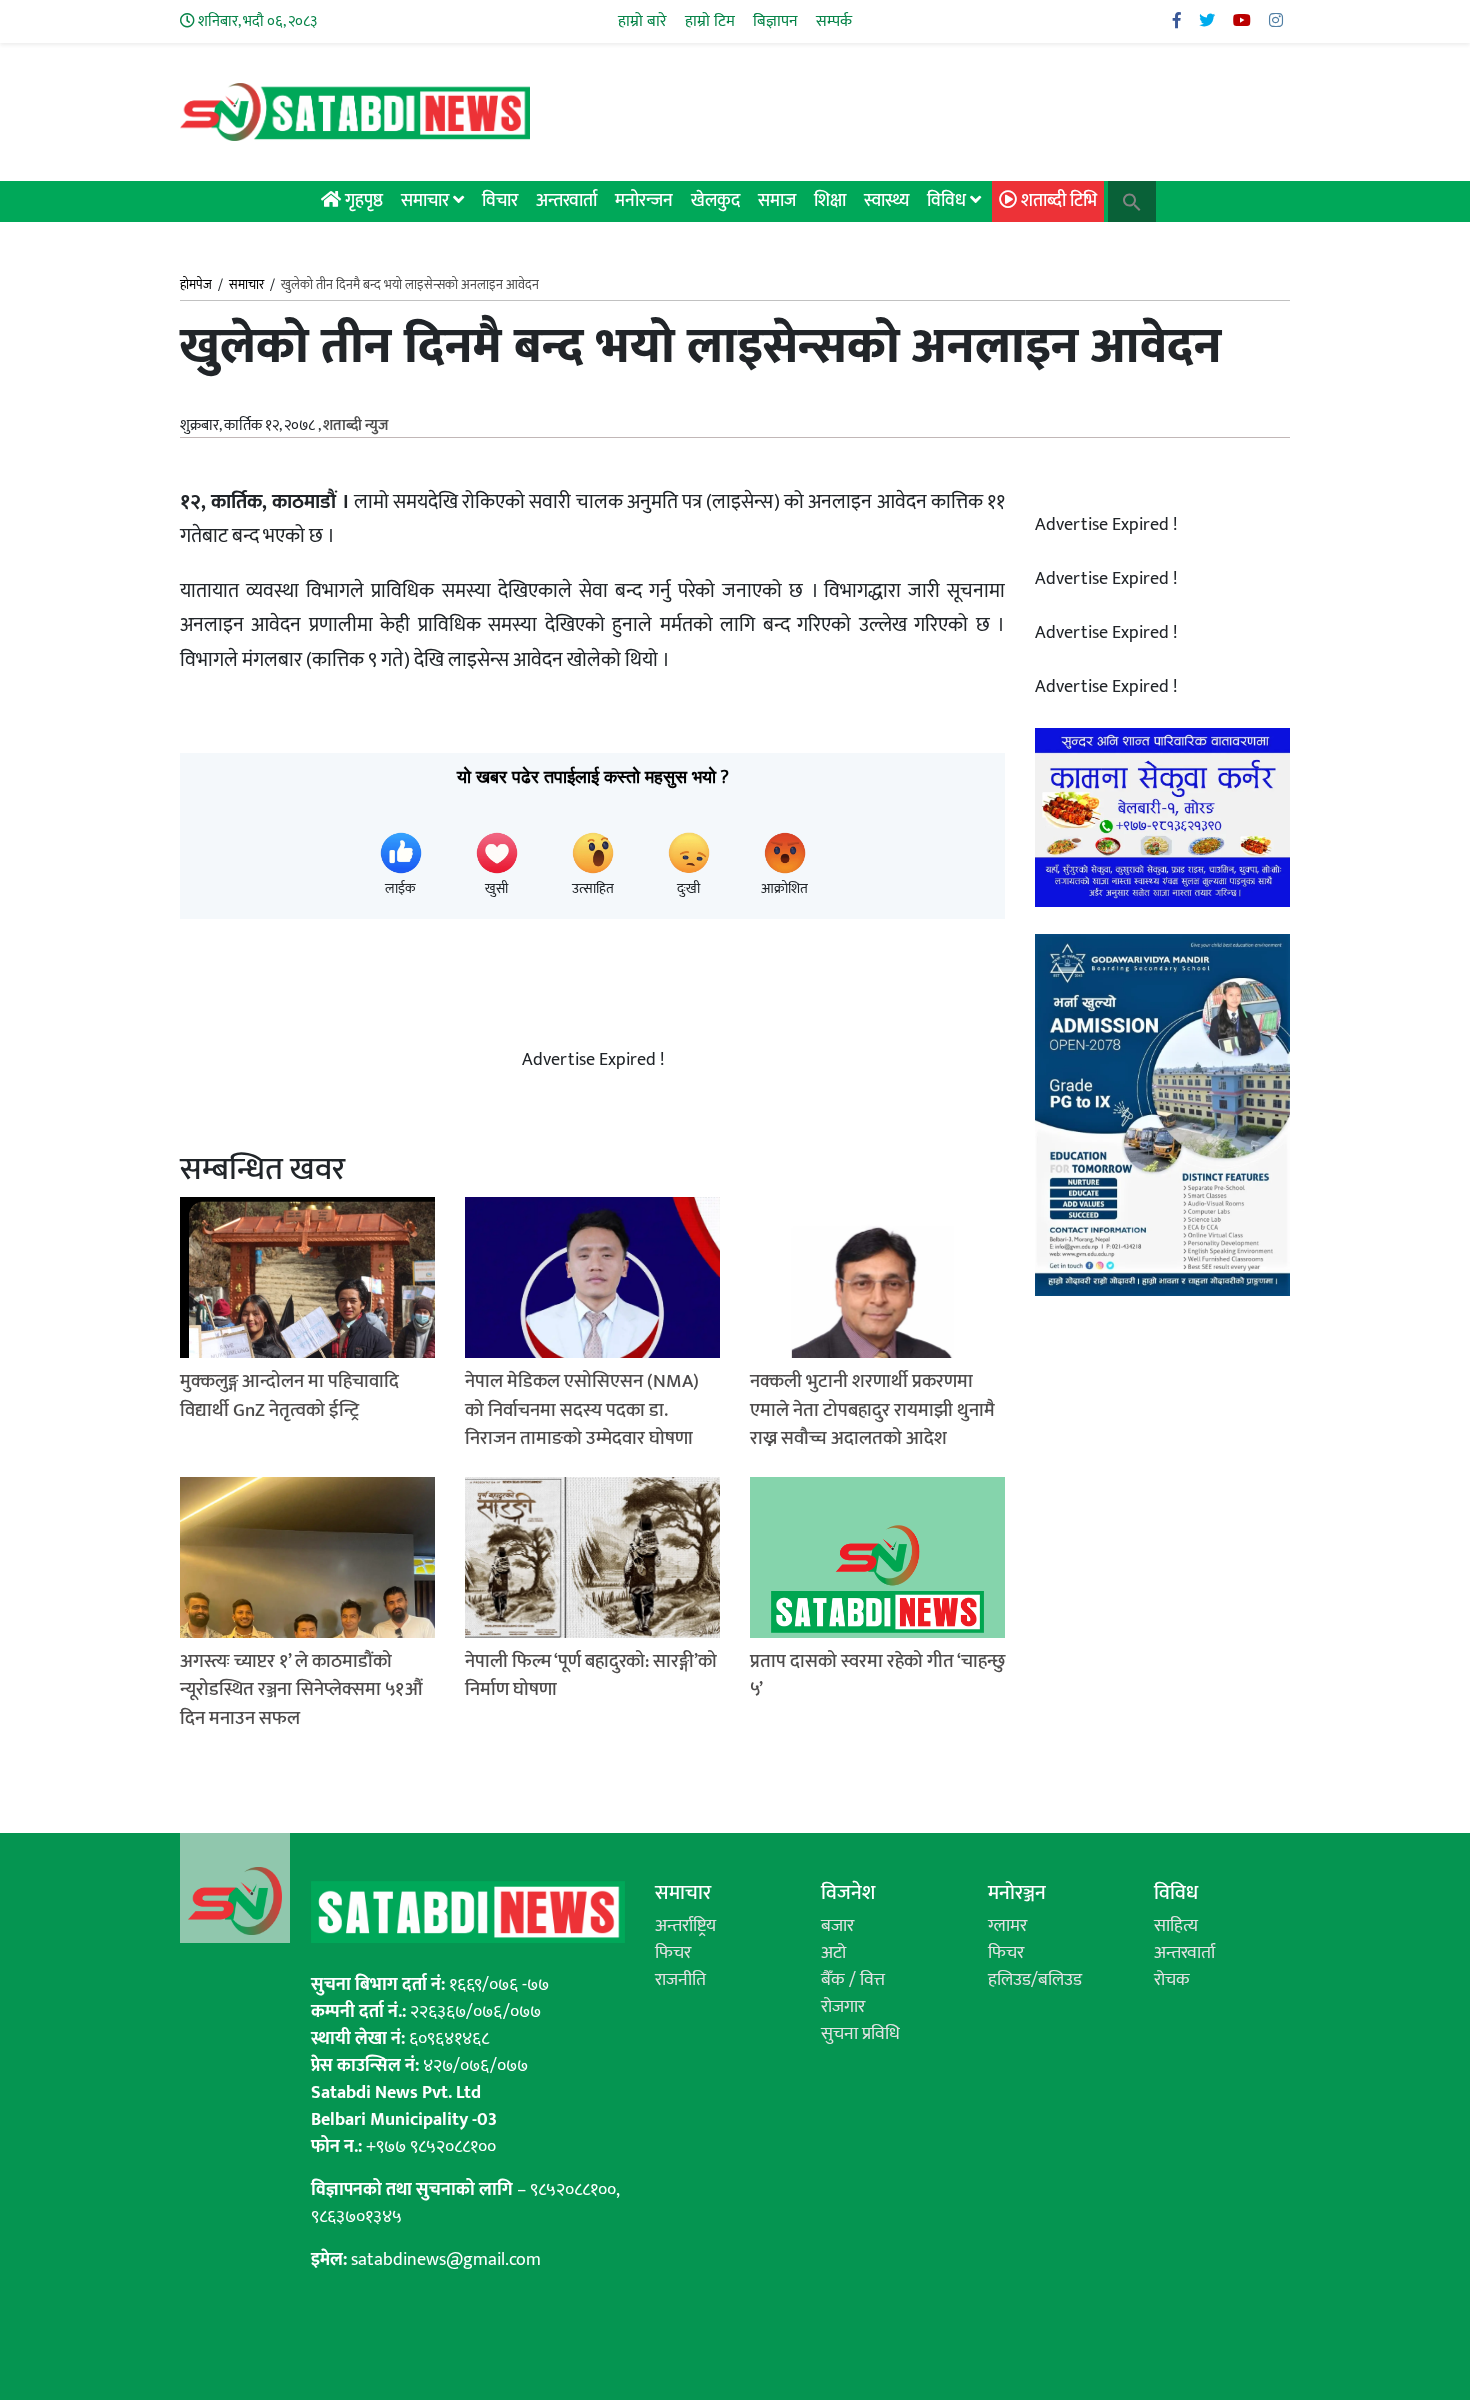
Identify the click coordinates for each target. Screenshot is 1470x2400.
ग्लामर (1007, 1926)
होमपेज (196, 286)
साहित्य (1176, 1926)
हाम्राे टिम (710, 21)
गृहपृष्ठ (362, 201)
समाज (777, 201)
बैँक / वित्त (853, 1980)
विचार (500, 201)
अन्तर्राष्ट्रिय (685, 1926)
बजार (837, 1926)
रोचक (1172, 1980)
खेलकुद (715, 201)
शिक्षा (830, 201)
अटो (833, 1953)
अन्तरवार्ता (566, 201)
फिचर (673, 1953)
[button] (1132, 201)
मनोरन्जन (644, 201)
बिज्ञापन (775, 21)
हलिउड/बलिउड (1035, 1980)
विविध (948, 201)
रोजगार (843, 2007)
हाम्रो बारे (642, 21)
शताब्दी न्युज (355, 425)
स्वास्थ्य (886, 201)
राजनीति (680, 1980)
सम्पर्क (834, 21)
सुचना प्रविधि (860, 2034)
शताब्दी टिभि (1057, 201)
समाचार (427, 201)
